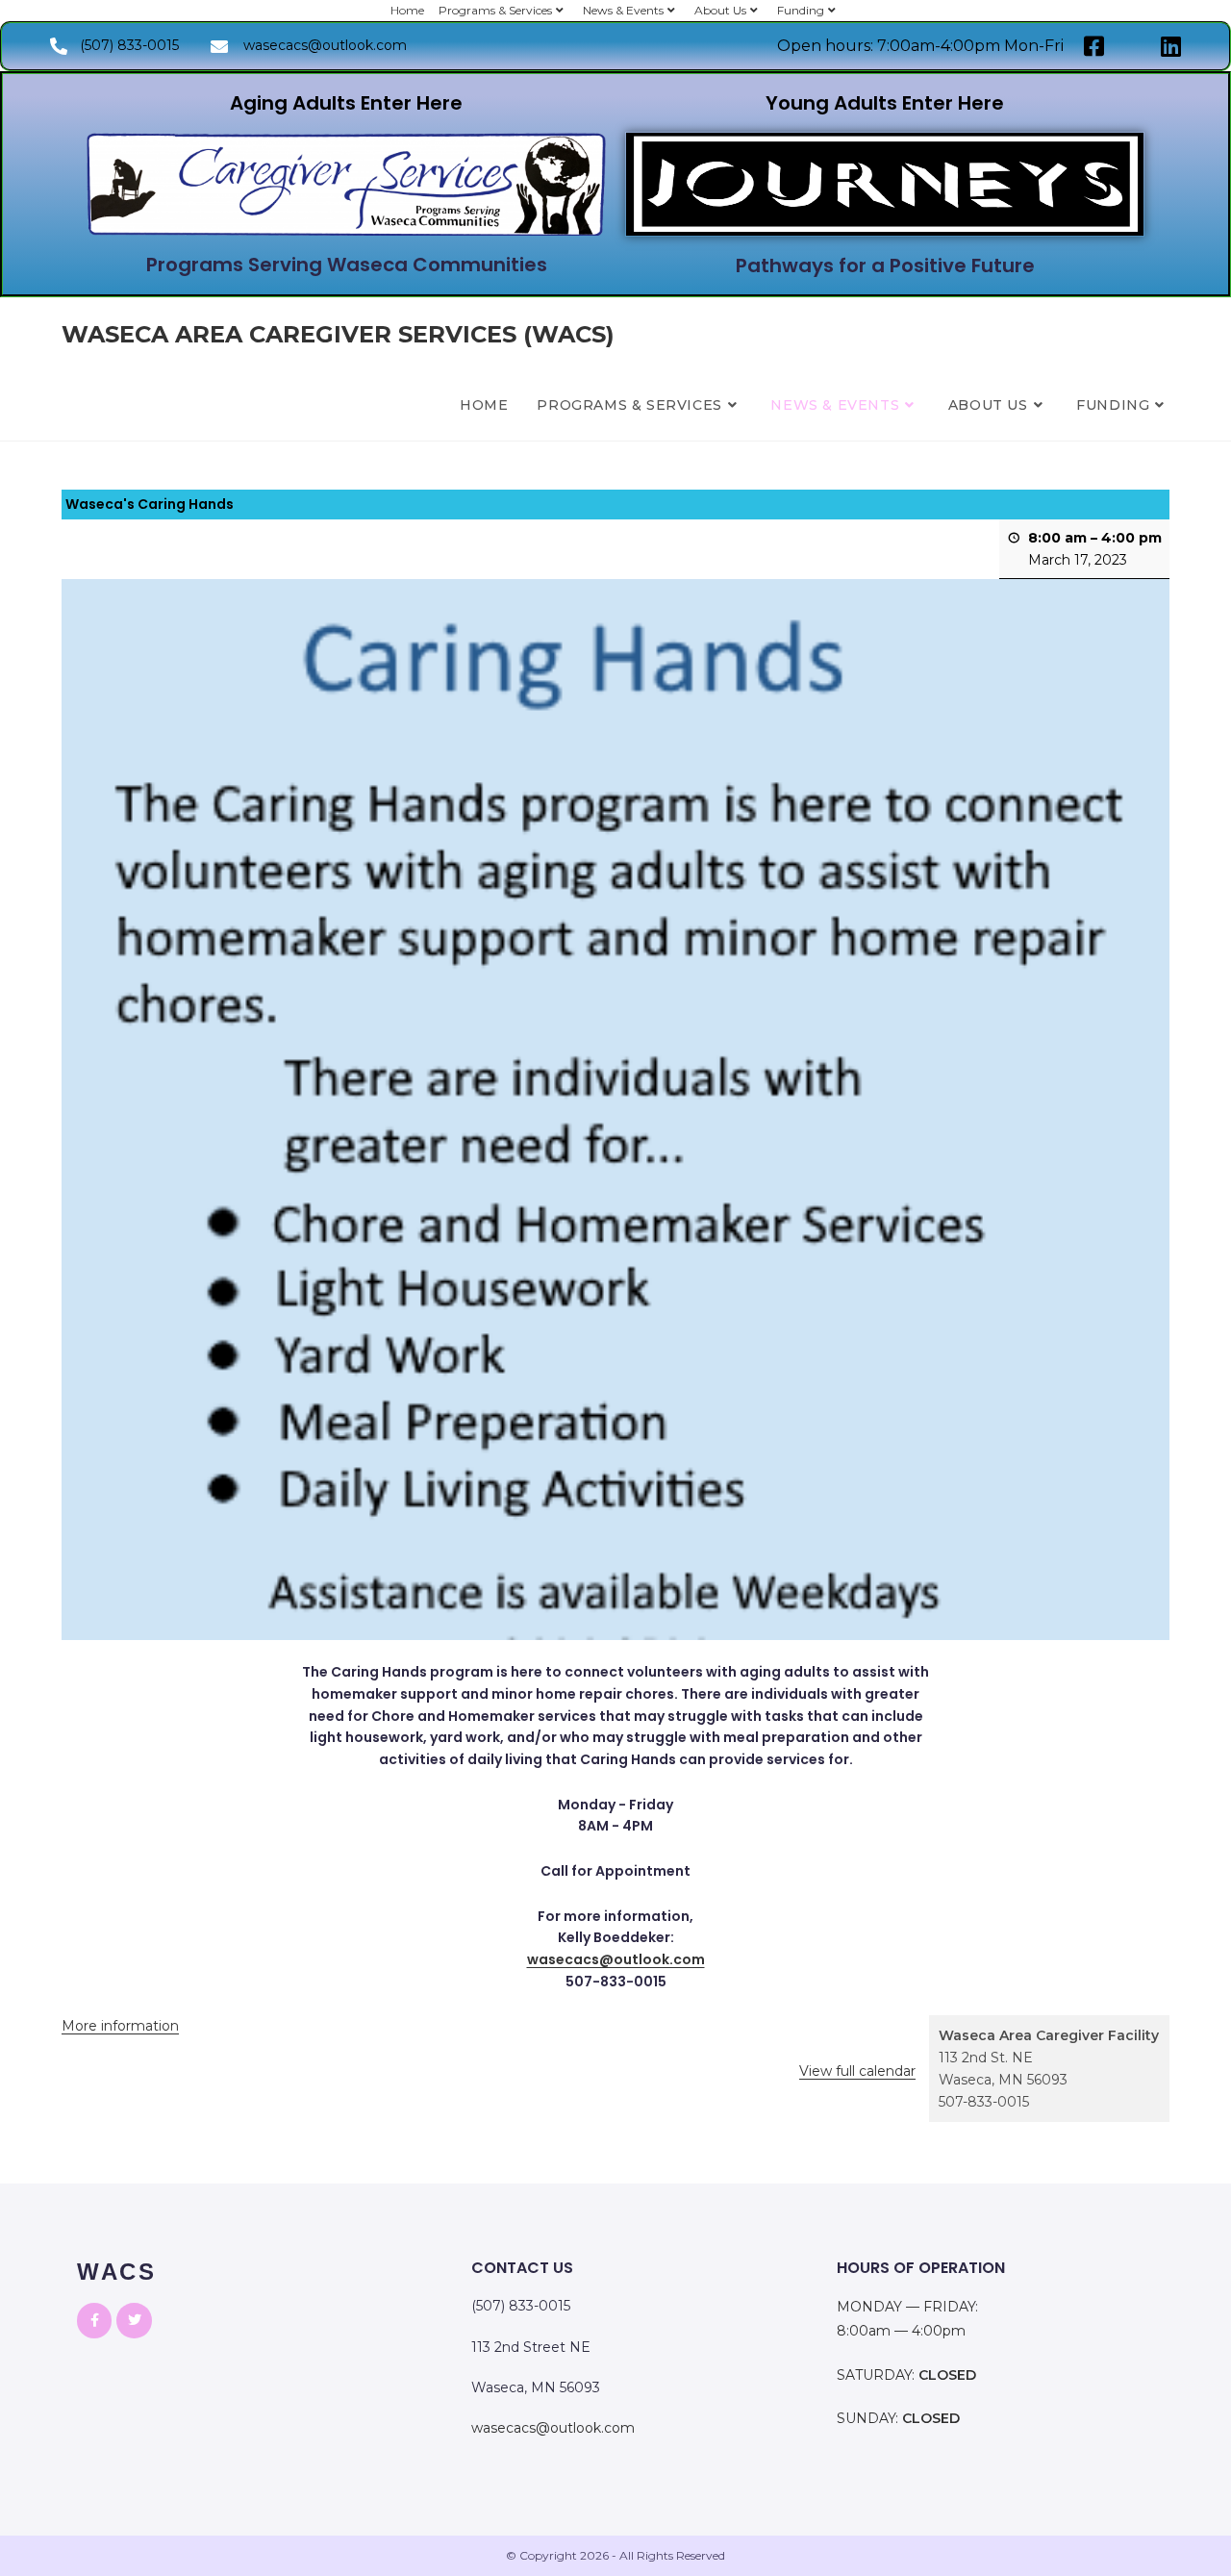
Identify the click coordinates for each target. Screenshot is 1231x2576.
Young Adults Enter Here (885, 103)
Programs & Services (495, 10)
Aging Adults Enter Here (346, 103)
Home (407, 10)
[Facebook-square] (1094, 46)
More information (120, 2026)
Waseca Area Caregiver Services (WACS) (338, 334)
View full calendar (857, 2071)
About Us (720, 10)
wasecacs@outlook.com (616, 1959)
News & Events (623, 10)
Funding (801, 10)
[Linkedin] (1171, 46)
